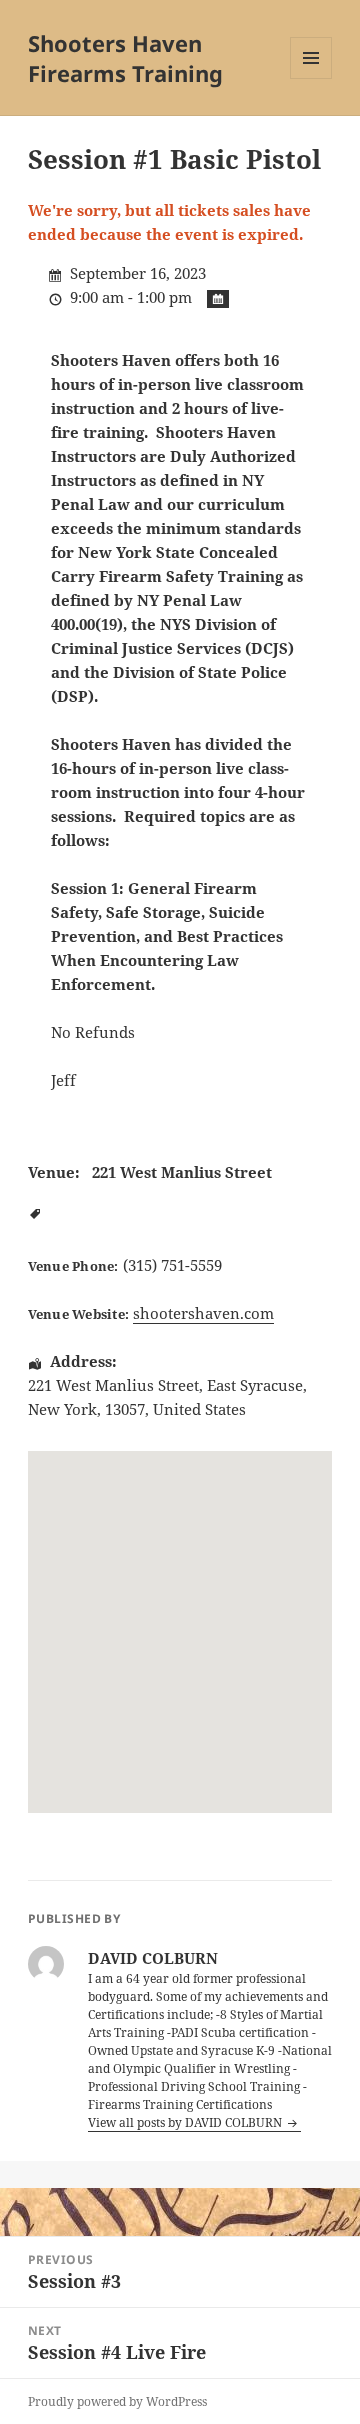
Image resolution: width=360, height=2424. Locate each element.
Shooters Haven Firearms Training (125, 58)
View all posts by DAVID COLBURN (186, 2122)
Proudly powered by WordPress (117, 2401)
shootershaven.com (203, 1313)
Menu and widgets (311, 78)
